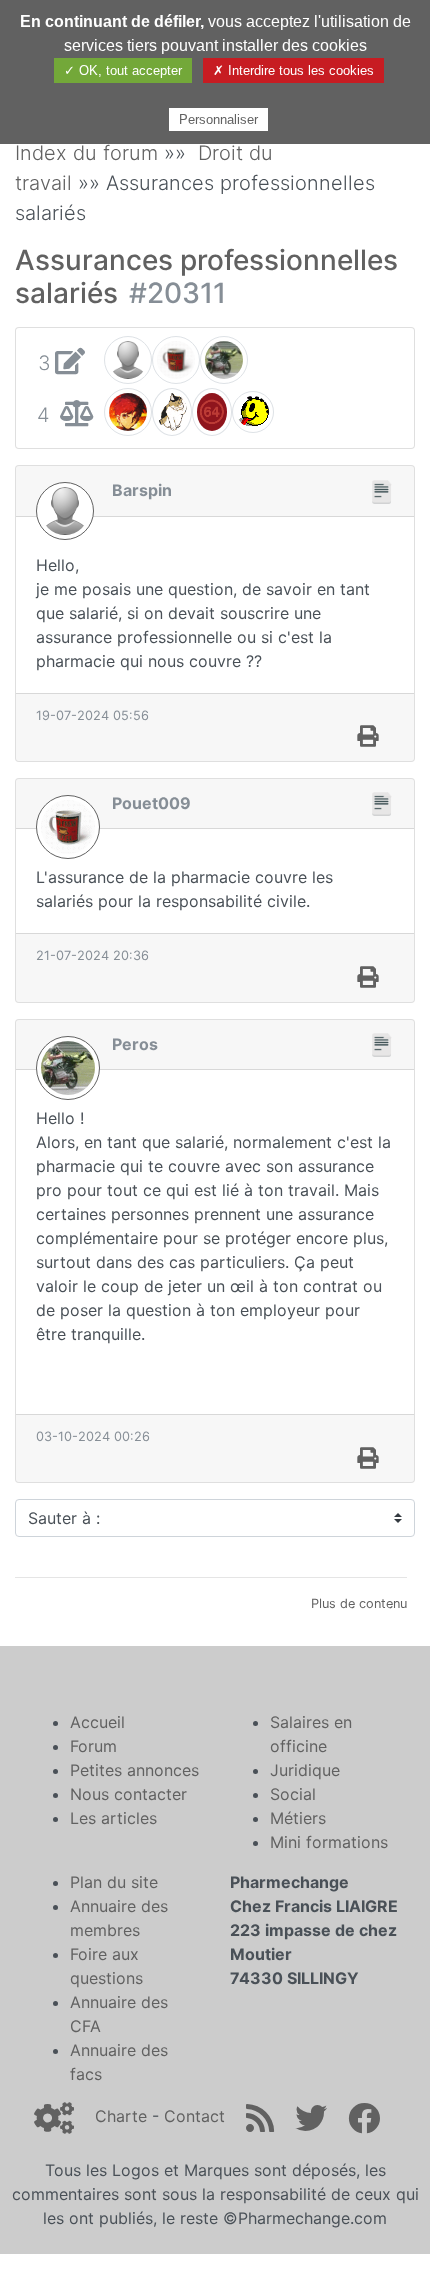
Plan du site (114, 1882)
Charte (121, 2116)
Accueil (97, 1722)
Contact (194, 2116)
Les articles (113, 1818)
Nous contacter (128, 1794)
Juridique (305, 1770)
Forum (93, 1746)
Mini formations (329, 1842)
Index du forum (86, 153)
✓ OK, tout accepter (123, 70)
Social (293, 1794)
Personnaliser (218, 119)
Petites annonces (134, 1770)
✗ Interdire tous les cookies (293, 70)
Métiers (298, 1818)
